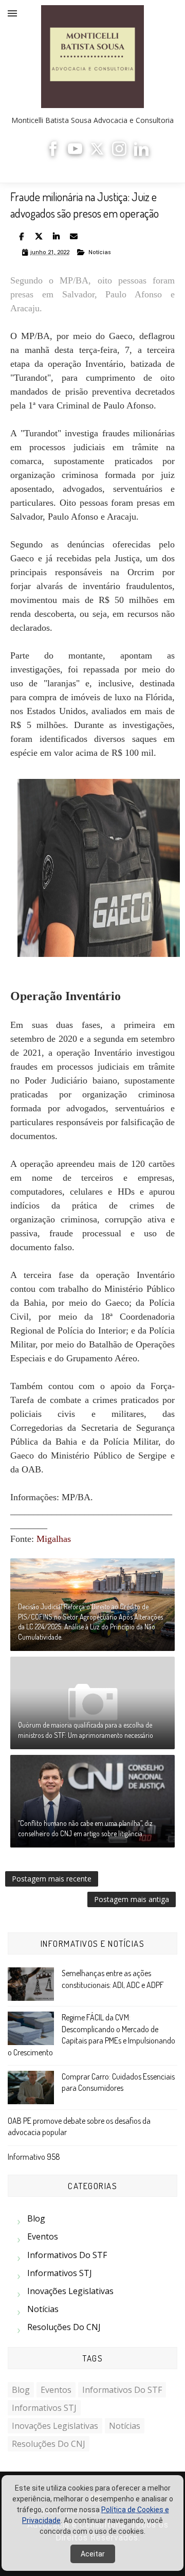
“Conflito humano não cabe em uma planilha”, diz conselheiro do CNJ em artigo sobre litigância (85, 1828)
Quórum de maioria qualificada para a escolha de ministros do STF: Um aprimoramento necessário (86, 1730)
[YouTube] (75, 153)
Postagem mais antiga (132, 1899)
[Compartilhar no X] (39, 236)
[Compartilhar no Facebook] (21, 236)
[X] (97, 153)
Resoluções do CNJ (64, 2327)
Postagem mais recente (52, 1879)
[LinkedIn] (141, 153)
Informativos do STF (67, 2255)
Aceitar (93, 2554)
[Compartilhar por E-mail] (73, 236)
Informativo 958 (34, 2157)
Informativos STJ (60, 2273)
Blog (36, 2218)
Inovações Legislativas (70, 2291)
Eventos (43, 2236)
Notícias (100, 252)
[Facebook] (53, 153)
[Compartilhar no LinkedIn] (56, 236)
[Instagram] (119, 153)
